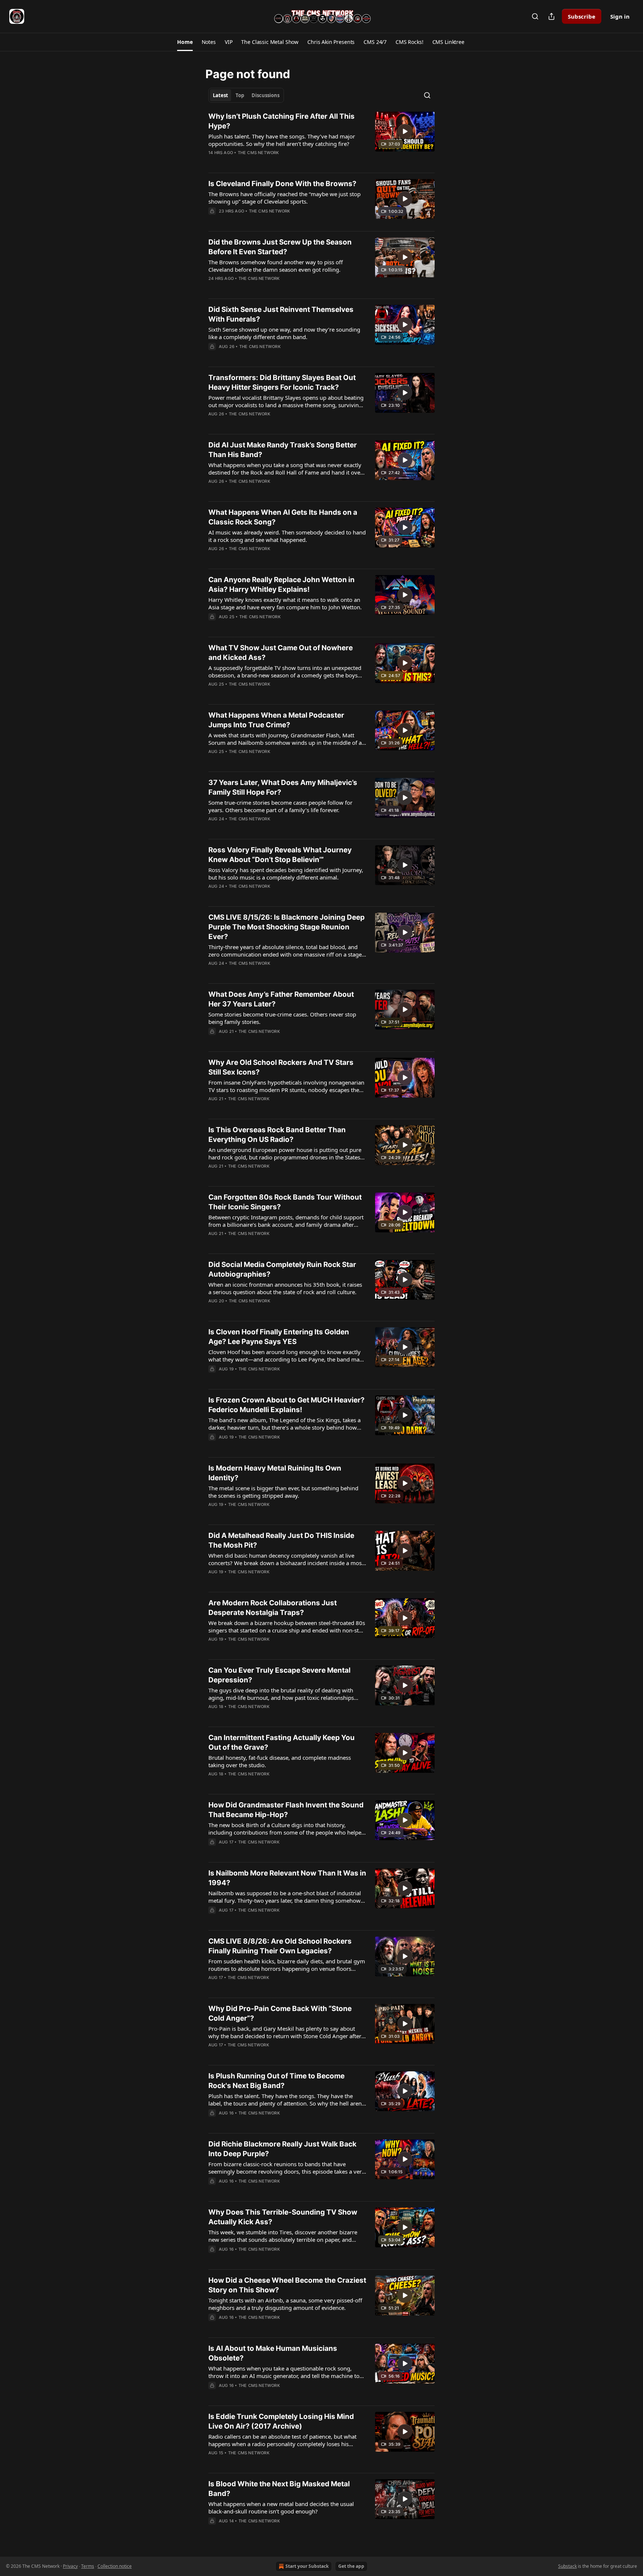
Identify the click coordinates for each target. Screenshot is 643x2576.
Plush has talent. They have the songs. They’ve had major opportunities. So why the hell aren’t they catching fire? (282, 140)
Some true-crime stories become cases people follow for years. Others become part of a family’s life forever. (280, 806)
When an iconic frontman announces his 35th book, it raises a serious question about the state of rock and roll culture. (285, 1288)
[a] (405, 131)
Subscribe (582, 16)
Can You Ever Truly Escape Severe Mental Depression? (279, 1675)
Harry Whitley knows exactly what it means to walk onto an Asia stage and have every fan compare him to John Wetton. (285, 603)
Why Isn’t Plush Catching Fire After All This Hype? (281, 121)
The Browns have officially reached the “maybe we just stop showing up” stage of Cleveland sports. (284, 198)
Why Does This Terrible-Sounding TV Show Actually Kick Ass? (283, 2217)
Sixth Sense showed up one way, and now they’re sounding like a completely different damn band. (284, 333)
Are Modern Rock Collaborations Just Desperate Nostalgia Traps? (273, 1608)
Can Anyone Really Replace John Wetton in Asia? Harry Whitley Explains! (281, 585)
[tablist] (246, 95)
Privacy (70, 2566)
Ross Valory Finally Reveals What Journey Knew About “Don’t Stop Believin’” (280, 855)
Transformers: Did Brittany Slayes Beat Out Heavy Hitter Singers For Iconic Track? (282, 382)
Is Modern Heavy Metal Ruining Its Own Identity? (275, 1473)
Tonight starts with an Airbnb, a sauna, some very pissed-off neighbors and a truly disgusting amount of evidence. (285, 2304)
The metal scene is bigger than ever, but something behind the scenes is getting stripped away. (283, 1492)
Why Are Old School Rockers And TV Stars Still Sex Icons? (281, 1067)
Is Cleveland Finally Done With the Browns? (282, 184)
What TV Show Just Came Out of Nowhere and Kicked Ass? (281, 653)
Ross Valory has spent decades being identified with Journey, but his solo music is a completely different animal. (286, 874)
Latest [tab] (220, 95)
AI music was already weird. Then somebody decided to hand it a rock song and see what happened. (287, 536)
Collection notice (115, 2566)
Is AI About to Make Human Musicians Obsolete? (273, 2353)
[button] (185, 42)
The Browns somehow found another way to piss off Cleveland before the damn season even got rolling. (276, 266)
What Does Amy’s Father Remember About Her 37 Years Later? (281, 999)
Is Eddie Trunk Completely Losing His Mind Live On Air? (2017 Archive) (281, 2421)
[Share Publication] (551, 16)
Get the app (351, 2566)
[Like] (213, 162)
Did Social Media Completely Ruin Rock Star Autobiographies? (282, 1269)
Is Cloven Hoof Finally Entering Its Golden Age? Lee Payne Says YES (279, 1337)
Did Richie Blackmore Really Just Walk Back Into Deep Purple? (282, 2149)
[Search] (535, 16)
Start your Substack (307, 2566)
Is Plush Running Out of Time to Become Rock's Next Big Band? (276, 2081)
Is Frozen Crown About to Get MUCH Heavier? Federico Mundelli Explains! (287, 1405)
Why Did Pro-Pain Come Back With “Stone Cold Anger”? (280, 2013)
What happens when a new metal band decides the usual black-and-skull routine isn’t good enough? (281, 2508)
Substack (567, 2566)
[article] (321, 139)
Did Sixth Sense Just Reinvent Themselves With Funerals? (281, 314)
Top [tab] (240, 95)
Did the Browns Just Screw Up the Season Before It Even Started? (280, 247)
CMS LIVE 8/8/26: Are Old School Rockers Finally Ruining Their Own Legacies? (280, 1946)
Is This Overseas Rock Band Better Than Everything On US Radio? (277, 1135)
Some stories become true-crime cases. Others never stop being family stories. (282, 1018)
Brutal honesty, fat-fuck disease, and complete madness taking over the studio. (280, 1761)
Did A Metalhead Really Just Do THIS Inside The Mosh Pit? (281, 1540)
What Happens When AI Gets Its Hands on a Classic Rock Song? (283, 517)
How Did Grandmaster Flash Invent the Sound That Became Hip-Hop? (286, 1810)
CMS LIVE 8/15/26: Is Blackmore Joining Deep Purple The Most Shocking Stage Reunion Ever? (287, 927)
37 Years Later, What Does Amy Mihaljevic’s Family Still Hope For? (283, 787)
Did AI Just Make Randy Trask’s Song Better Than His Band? (283, 450)
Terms (88, 2566)
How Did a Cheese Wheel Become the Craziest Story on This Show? (287, 2285)
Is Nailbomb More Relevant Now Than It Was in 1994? (287, 1878)
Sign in (620, 16)
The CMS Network (258, 153)
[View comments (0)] (263, 162)
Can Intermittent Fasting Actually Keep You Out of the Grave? (281, 1742)
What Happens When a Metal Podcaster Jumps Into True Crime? (276, 720)
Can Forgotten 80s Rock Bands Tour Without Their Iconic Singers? (285, 1202)
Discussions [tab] (265, 95)
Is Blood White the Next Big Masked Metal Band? (279, 2489)
